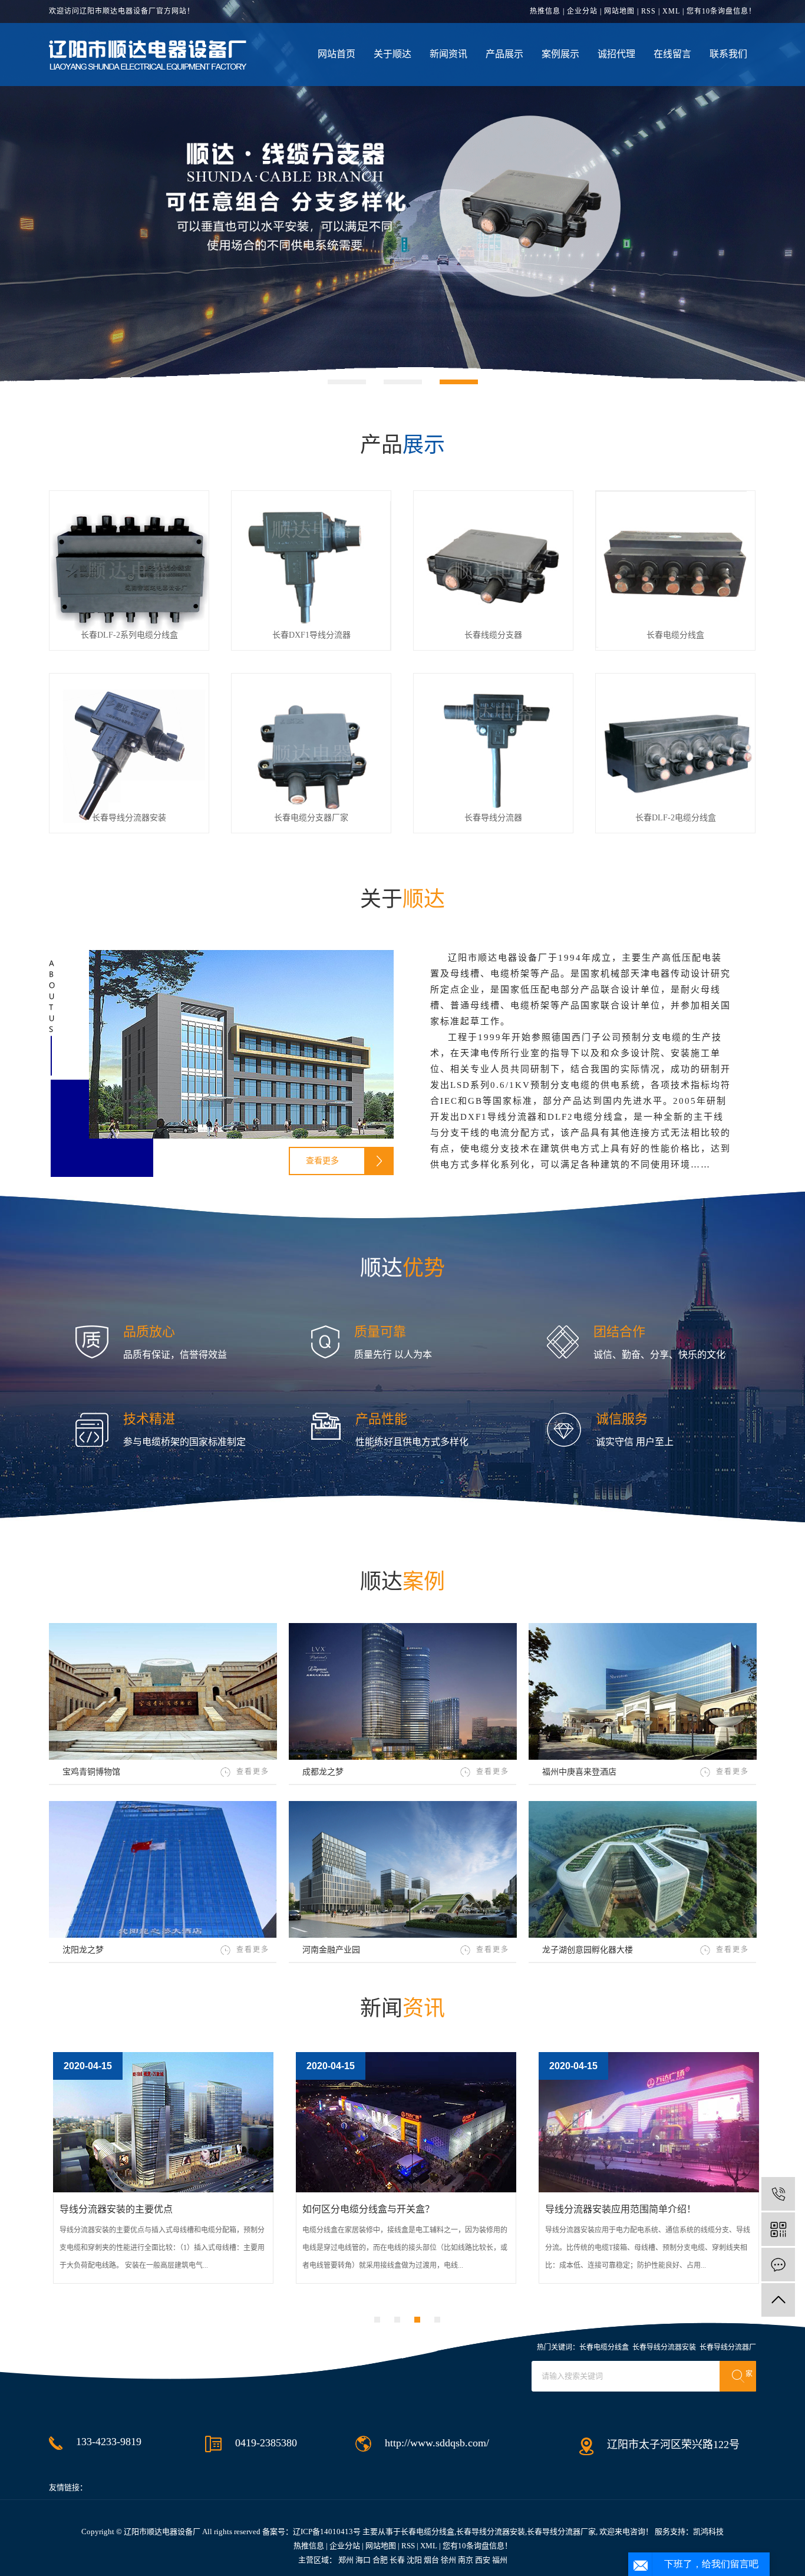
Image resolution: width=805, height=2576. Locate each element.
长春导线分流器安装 (129, 818)
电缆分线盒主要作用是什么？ (636, 2209)
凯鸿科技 (708, 2532)
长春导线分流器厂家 (561, 2532)
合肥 (380, 2560)
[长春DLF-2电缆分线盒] (675, 752)
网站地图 (619, 11)
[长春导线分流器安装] (129, 752)
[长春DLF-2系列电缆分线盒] (129, 570)
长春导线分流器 (493, 818)
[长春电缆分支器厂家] (311, 752)
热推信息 (545, 11)
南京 (466, 2560)
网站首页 (336, 54)
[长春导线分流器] (493, 752)
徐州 (448, 2560)
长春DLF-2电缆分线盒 (676, 818)
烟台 (431, 2560)
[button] (347, 382)
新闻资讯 (448, 54)
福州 (500, 2560)
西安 (483, 2560)
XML (671, 11)
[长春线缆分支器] (493, 570)
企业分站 (582, 11)
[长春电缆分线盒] (675, 570)
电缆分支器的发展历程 (136, 2209)
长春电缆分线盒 (675, 635)
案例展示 (560, 54)
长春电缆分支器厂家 (311, 818)
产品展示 (504, 54)
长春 (397, 2560)
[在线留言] (778, 2265)
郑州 (346, 2560)
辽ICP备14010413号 (327, 2532)
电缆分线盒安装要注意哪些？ (393, 2209)
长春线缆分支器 (493, 635)
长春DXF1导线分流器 (311, 635)
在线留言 (672, 54)
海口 (363, 2560)
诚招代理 (616, 54)
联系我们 (728, 54)
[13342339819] (778, 2194)
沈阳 (414, 2560)
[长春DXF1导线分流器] (311, 570)
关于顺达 (392, 54)
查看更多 (322, 1161)
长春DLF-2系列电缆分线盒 (129, 635)
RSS (649, 11)
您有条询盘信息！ (721, 11)
